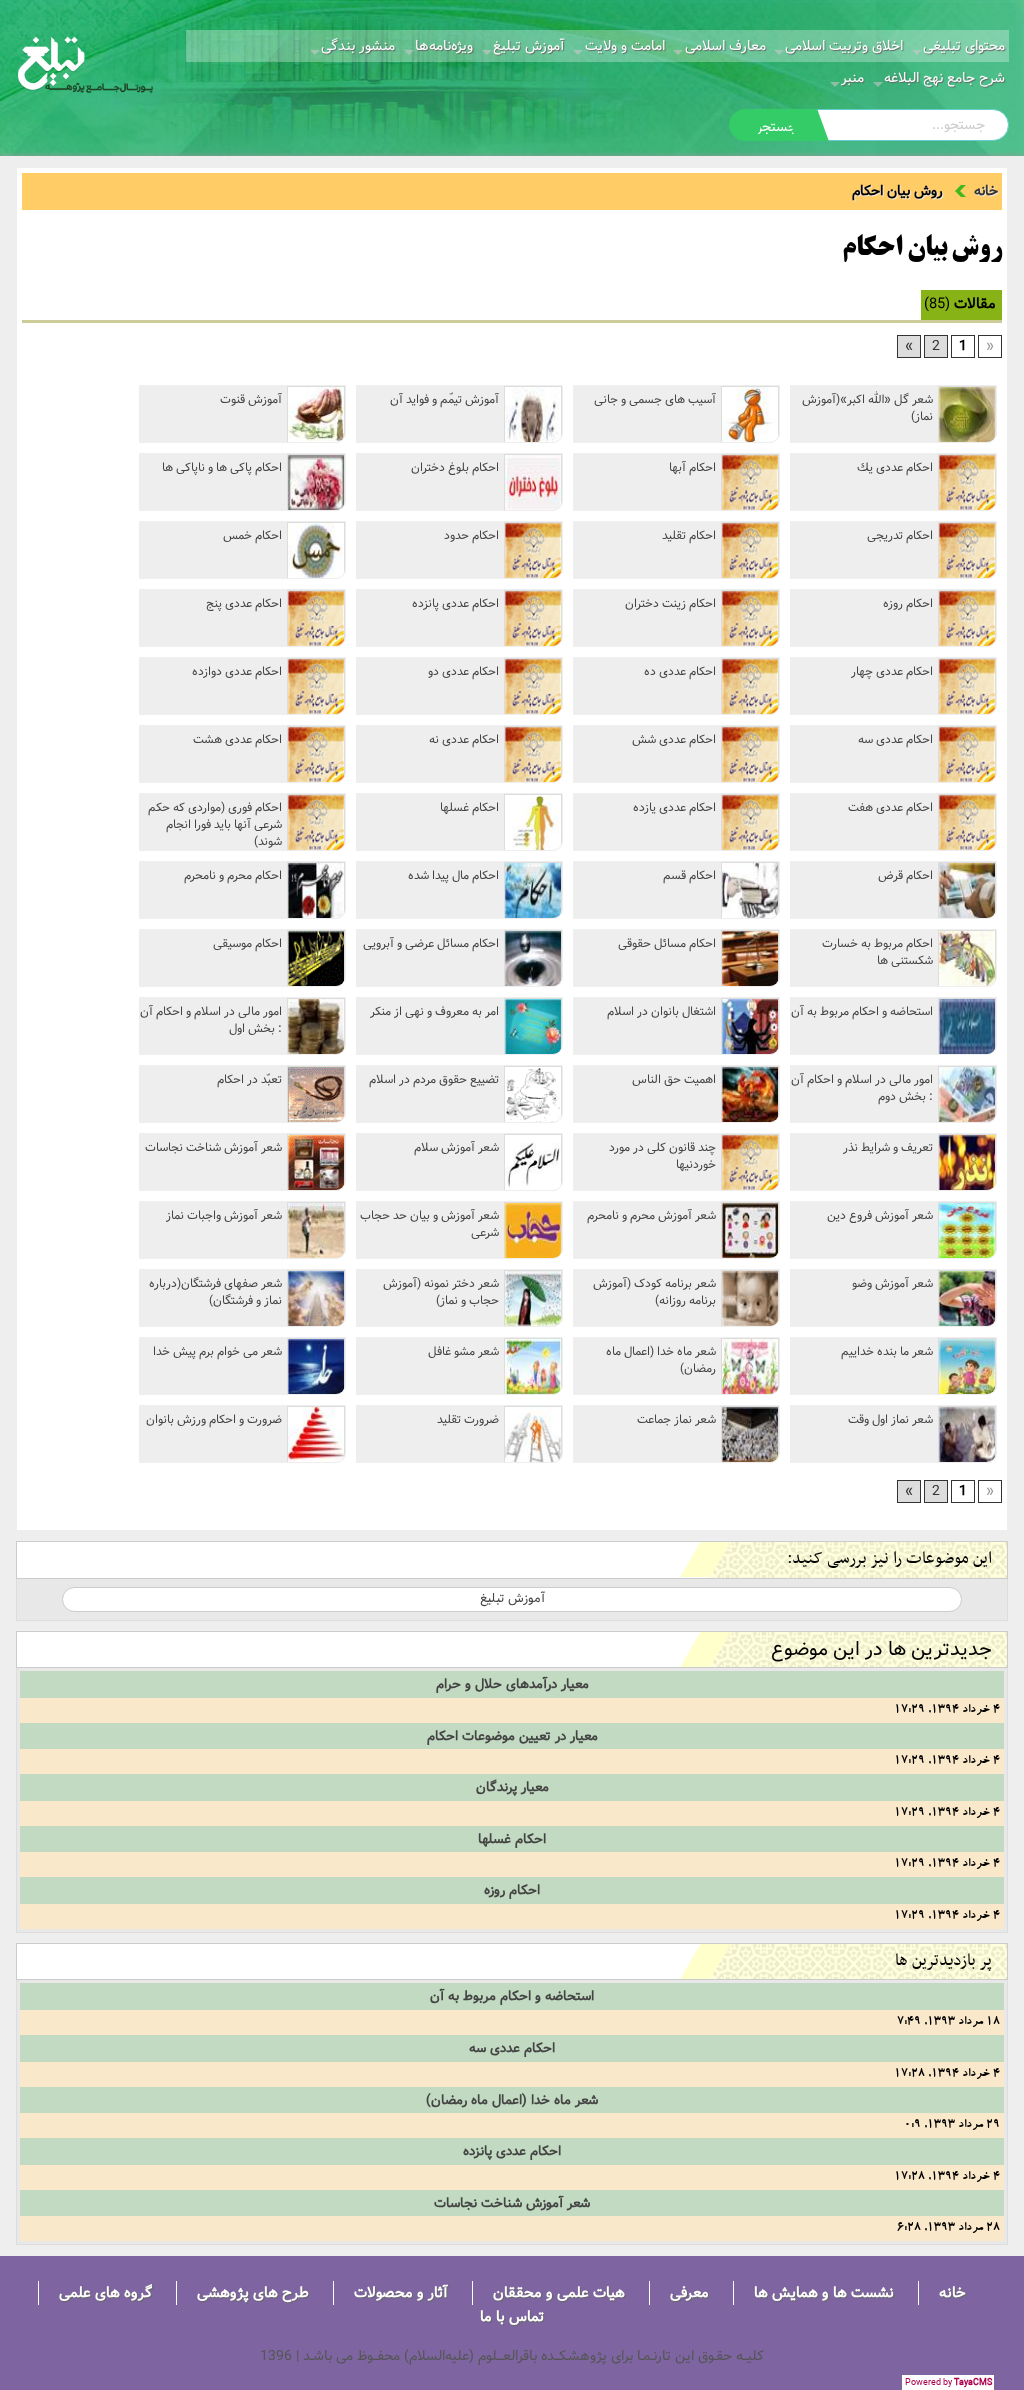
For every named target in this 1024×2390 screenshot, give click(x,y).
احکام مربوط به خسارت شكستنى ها (877, 952)
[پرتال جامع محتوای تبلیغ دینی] (85, 63)
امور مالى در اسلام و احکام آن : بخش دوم (862, 1088)
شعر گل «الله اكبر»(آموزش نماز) (867, 408)
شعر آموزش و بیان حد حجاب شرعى (429, 1224)
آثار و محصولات (401, 2292)
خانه (986, 191)
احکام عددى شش (674, 739)
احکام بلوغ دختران (455, 467)
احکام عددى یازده (674, 807)
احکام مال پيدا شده (453, 875)
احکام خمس (252, 535)
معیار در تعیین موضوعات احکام (512, 1736)
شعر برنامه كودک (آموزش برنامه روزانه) (654, 1292)
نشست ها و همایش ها (824, 2292)
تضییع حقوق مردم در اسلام (434, 1079)
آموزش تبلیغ (529, 46)
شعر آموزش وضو (892, 1283)
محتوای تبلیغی (964, 46)
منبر (852, 78)
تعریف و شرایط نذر (888, 1147)
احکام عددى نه (464, 739)
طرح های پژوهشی (253, 2292)
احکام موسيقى (247, 943)
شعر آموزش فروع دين (880, 1215)
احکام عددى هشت (237, 739)
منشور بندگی (358, 46)
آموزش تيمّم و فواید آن (444, 399)
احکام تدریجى (900, 535)
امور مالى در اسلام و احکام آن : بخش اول (211, 1020)
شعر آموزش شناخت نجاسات (213, 1147)
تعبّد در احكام (249, 1079)
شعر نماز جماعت (676, 1419)
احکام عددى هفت (890, 807)
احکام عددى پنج (244, 603)
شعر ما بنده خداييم (887, 1351)
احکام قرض (905, 875)
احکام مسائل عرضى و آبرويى (431, 943)
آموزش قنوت (251, 399)
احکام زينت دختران (670, 603)
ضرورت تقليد (468, 1419)
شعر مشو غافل (463, 1351)
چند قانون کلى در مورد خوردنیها (662, 1156)
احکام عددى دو (463, 671)
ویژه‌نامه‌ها (444, 46)
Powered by (948, 2382)
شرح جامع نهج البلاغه (944, 78)
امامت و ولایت (625, 46)
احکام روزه (908, 603)
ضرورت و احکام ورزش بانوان (214, 1419)
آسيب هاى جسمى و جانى (655, 399)
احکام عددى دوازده (237, 671)
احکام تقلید (689, 535)
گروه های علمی (105, 2292)
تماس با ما (512, 2316)
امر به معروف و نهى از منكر (434, 1011)
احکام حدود (471, 535)
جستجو (776, 127)
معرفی (689, 2292)
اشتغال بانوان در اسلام (661, 1011)
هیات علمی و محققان (559, 2292)
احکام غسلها (469, 807)
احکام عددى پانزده (455, 603)
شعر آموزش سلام (456, 1147)
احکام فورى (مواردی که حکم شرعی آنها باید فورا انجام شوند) (215, 824)
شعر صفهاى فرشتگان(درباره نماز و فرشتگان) (215, 1292)
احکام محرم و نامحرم (233, 875)
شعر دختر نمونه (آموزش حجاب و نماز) (441, 1292)
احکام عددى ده (680, 671)
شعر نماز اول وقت (890, 1419)
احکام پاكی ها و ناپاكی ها (222, 467)
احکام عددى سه (895, 739)
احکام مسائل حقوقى (667, 943)
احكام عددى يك (895, 467)
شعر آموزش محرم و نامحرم (651, 1215)
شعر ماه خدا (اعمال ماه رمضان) (661, 1360)
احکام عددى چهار (892, 671)
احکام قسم (689, 875)
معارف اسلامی (725, 46)
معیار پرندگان (512, 1787)
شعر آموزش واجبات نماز (224, 1215)
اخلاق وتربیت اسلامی (844, 46)
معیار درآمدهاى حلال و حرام (512, 1684)
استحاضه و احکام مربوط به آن (862, 1011)
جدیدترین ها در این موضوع (881, 1649)
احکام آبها (692, 467)
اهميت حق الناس (674, 1079)
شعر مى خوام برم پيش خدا (217, 1351)
